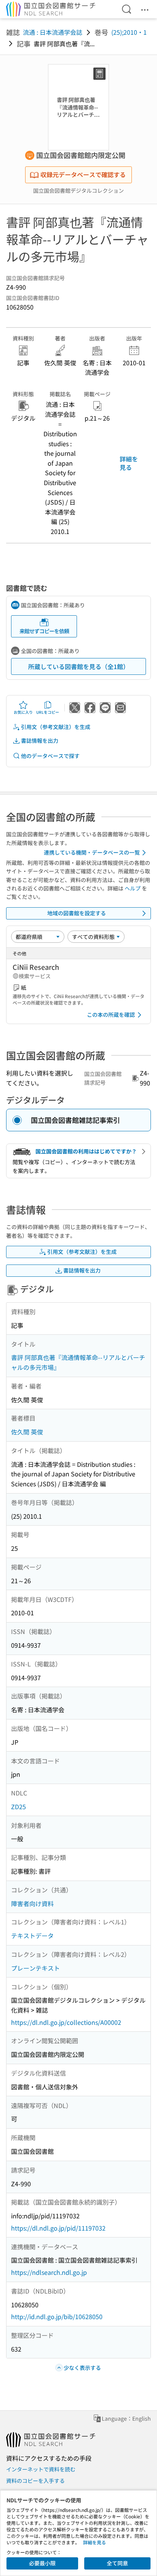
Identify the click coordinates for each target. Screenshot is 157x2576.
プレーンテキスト (35, 1968)
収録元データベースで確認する (83, 174)
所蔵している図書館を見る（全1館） (79, 666)
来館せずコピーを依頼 (44, 631)
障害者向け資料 (32, 1903)
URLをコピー (48, 712)
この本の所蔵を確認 (111, 1015)
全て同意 (117, 2563)
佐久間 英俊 (27, 1432)
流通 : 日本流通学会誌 (53, 32)
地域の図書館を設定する (77, 913)
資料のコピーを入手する (35, 2481)
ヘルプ (133, 888)
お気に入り (23, 712)
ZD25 (18, 1807)
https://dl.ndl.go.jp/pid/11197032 (58, 2228)
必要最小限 (42, 2563)
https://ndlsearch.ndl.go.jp (49, 2272)
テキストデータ (32, 1936)
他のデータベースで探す (50, 756)
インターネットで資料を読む (41, 2469)
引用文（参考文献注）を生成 (56, 727)
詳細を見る (129, 463)
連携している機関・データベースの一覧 (92, 852)
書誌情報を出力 (40, 740)
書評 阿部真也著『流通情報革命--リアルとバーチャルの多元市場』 (78, 1362)
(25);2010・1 (129, 32)
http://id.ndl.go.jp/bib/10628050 (57, 2316)
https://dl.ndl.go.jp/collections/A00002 (66, 2022)
